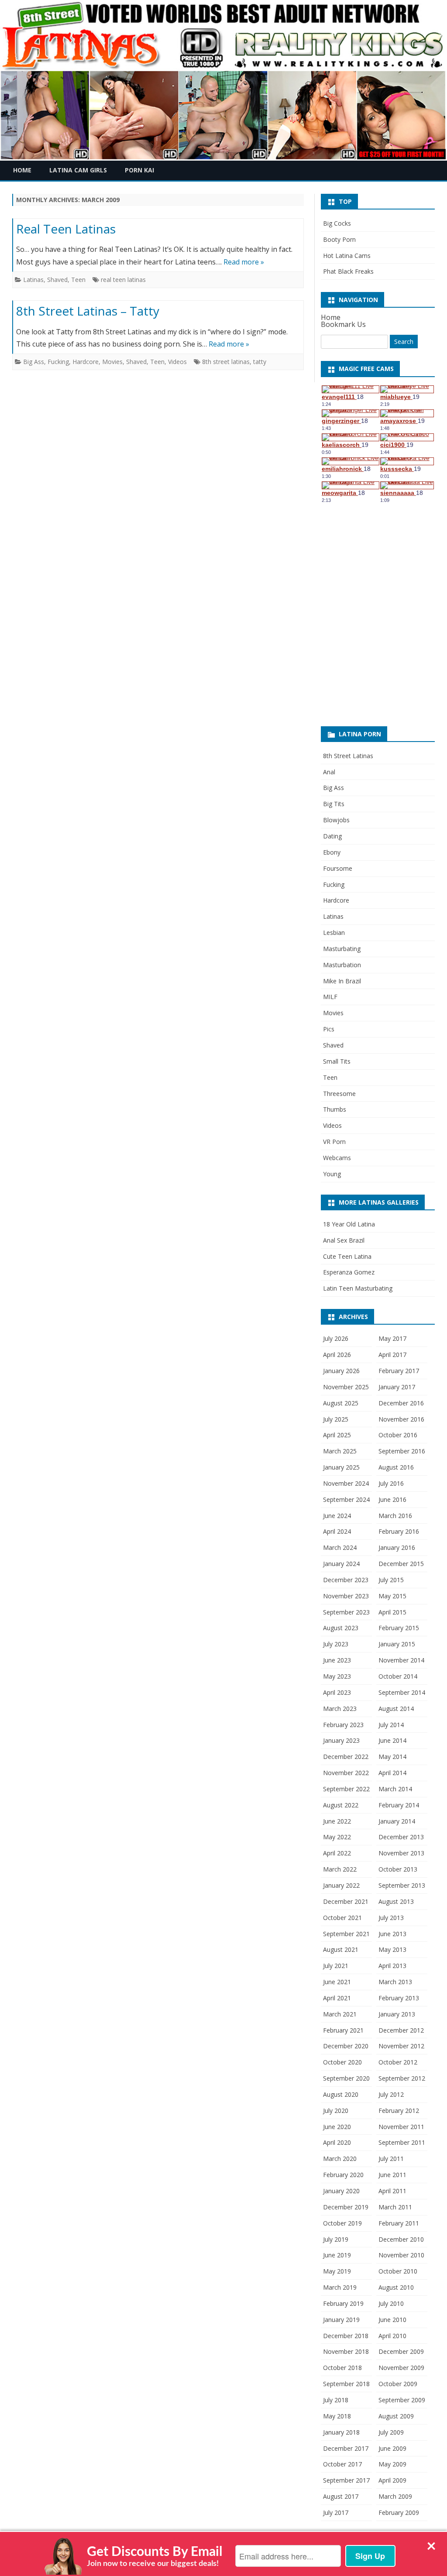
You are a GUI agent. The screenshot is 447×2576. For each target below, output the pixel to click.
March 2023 (340, 1709)
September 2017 (346, 2480)
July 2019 (336, 2239)
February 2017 (399, 1371)
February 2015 (399, 1628)
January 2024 (341, 1564)
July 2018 (336, 2400)
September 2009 (402, 2400)
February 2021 (343, 2030)
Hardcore (86, 362)
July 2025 (336, 1419)
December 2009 (401, 2351)
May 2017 (392, 1338)
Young (332, 1174)
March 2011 (395, 2207)
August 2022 (341, 1805)
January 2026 (341, 1371)
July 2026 (336, 1338)
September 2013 (402, 1885)
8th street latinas (226, 362)
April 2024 (337, 1531)
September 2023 (346, 1612)
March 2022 (340, 1869)
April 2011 (392, 2191)
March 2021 (340, 2014)
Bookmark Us (343, 324)
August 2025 (341, 1403)
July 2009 (391, 2432)
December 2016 (401, 1403)
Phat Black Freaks (348, 271)
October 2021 (342, 1918)
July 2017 (336, 2512)
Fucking (58, 362)
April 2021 (337, 1998)
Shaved (57, 280)
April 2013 (392, 1966)
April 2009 (392, 2480)
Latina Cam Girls (78, 170)
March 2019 (340, 2287)
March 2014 (395, 1789)
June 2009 (392, 2448)
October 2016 (398, 1435)
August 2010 (396, 2287)
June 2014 (392, 1740)
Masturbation (342, 965)
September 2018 (346, 2384)
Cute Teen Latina (347, 1256)
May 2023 (337, 1676)
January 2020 (341, 2191)
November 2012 (401, 2046)
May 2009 (392, 2464)
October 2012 (398, 2062)
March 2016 (395, 1516)
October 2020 (342, 2062)
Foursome (338, 868)
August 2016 (396, 1467)
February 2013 (399, 1998)
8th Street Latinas (348, 756)
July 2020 (336, 2111)
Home (22, 170)
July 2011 (391, 2159)
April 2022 (337, 1853)
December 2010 (401, 2239)
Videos (177, 362)
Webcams (337, 1158)
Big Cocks (337, 223)
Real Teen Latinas (66, 229)
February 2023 (343, 1725)
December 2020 (346, 2046)
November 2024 (346, 1483)
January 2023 (341, 1740)
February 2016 (399, 1531)
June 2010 (392, 2320)
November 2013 (401, 1853)
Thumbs (335, 1109)
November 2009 (401, 2368)
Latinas (33, 280)
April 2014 (392, 1773)
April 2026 (337, 1355)
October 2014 (398, 1676)
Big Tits (334, 804)
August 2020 (341, 2094)
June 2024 (337, 1516)
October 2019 (342, 2223)
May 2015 (392, 1596)
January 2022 (341, 1885)
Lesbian (334, 933)
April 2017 (392, 1355)
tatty (260, 362)
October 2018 (342, 2368)
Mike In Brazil (342, 981)
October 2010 (398, 2271)
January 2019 (341, 2320)
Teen (78, 280)
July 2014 (391, 1725)
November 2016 (401, 1419)
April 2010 (392, 2336)
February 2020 (343, 2175)
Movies (112, 362)
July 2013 (391, 1918)
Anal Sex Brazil (344, 1240)
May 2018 (337, 2416)
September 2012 (402, 2078)
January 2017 (397, 1387)
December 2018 (346, 2336)
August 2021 (341, 1949)
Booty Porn (339, 239)
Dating (332, 836)
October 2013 (398, 1869)
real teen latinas (123, 280)
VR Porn (334, 1142)
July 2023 (336, 1644)
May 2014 (392, 1757)
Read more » (244, 262)
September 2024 (346, 1499)
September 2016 (402, 1451)
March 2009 (395, 2496)
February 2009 (399, 2512)
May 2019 (337, 2271)
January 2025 (341, 1467)
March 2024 (340, 1547)
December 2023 (346, 1580)
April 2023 (337, 1692)
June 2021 (337, 1982)
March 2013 (395, 1982)
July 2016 (391, 1483)
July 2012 (391, 2094)
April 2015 (392, 1612)
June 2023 (337, 1660)
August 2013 (396, 1901)
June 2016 (392, 1499)
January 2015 (397, 1644)
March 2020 (340, 2159)
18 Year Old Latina (349, 1224)
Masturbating (342, 949)
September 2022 (346, 1789)
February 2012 (399, 2111)
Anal (329, 772)
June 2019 (337, 2255)
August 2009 (396, 2416)
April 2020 (337, 2142)
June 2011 (392, 2175)
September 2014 (402, 1692)
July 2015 (391, 1580)
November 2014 (401, 1660)
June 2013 (392, 1934)
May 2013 (392, 1949)
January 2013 (397, 2014)
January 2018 (341, 2432)
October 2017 (342, 2464)
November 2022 (346, 1773)
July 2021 (336, 1966)
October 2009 (398, 2384)
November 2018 (346, 2351)
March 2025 (340, 1451)
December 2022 (346, 1757)
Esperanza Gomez (349, 1272)
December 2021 (346, 1901)
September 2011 (402, 2142)
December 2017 (346, 2448)
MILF (330, 997)
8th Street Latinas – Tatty (88, 311)
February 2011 (399, 2223)
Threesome (339, 1094)
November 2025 (346, 1387)
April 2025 (337, 1435)
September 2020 (346, 2078)
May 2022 (337, 1837)
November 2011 (401, 2127)
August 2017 (341, 2496)
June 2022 (337, 1821)
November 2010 (401, 2255)
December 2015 (401, 1564)
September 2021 (346, 1934)
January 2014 (397, 1821)
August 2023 (341, 1628)
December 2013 (401, 1837)
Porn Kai (139, 170)
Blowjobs (336, 820)
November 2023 (346, 1596)
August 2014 (396, 1709)
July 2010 (391, 2303)
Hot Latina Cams (347, 256)
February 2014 (399, 1805)
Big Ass (34, 362)
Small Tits (337, 1061)
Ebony (332, 852)
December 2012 (401, 2030)
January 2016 (397, 1547)
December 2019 (346, 2207)
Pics (329, 1029)
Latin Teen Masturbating (358, 1288)
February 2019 (343, 2303)
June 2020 (337, 2127)
